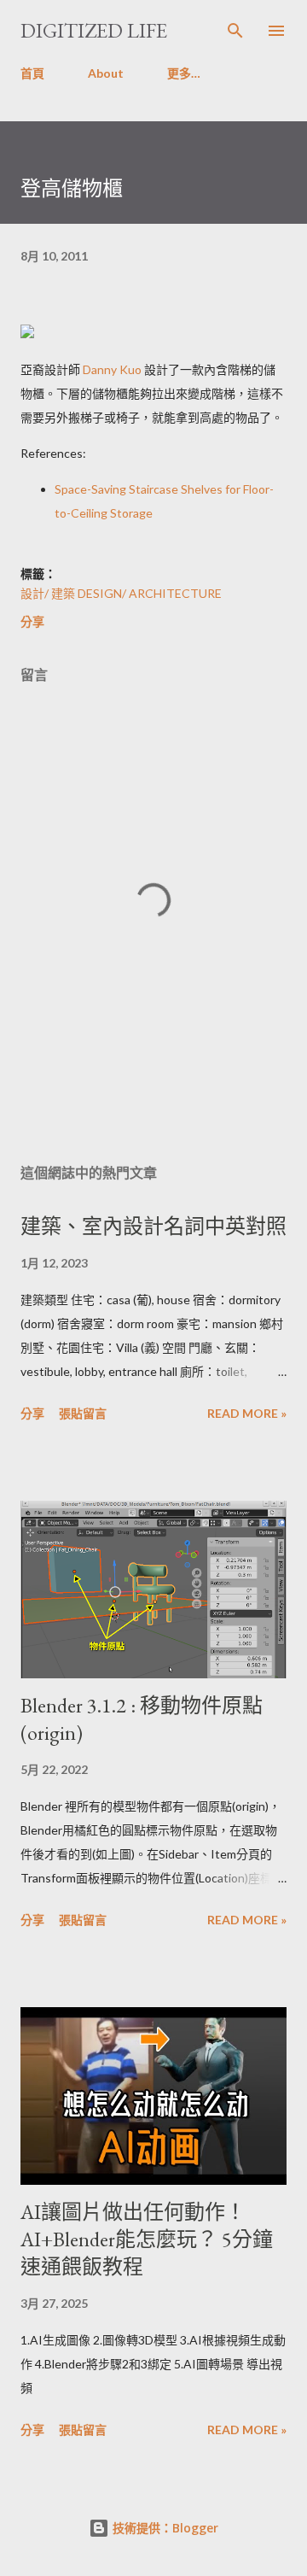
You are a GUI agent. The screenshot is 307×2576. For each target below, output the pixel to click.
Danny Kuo (112, 369)
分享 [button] (32, 621)
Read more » (247, 1413)
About (106, 73)
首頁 (32, 73)
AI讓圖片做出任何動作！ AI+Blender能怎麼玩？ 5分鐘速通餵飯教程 (147, 2239)
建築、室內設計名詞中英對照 (153, 1226)
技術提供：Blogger (164, 2528)
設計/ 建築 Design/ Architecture (121, 593)
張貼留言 (83, 1413)
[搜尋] (235, 31)
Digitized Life (94, 30)
